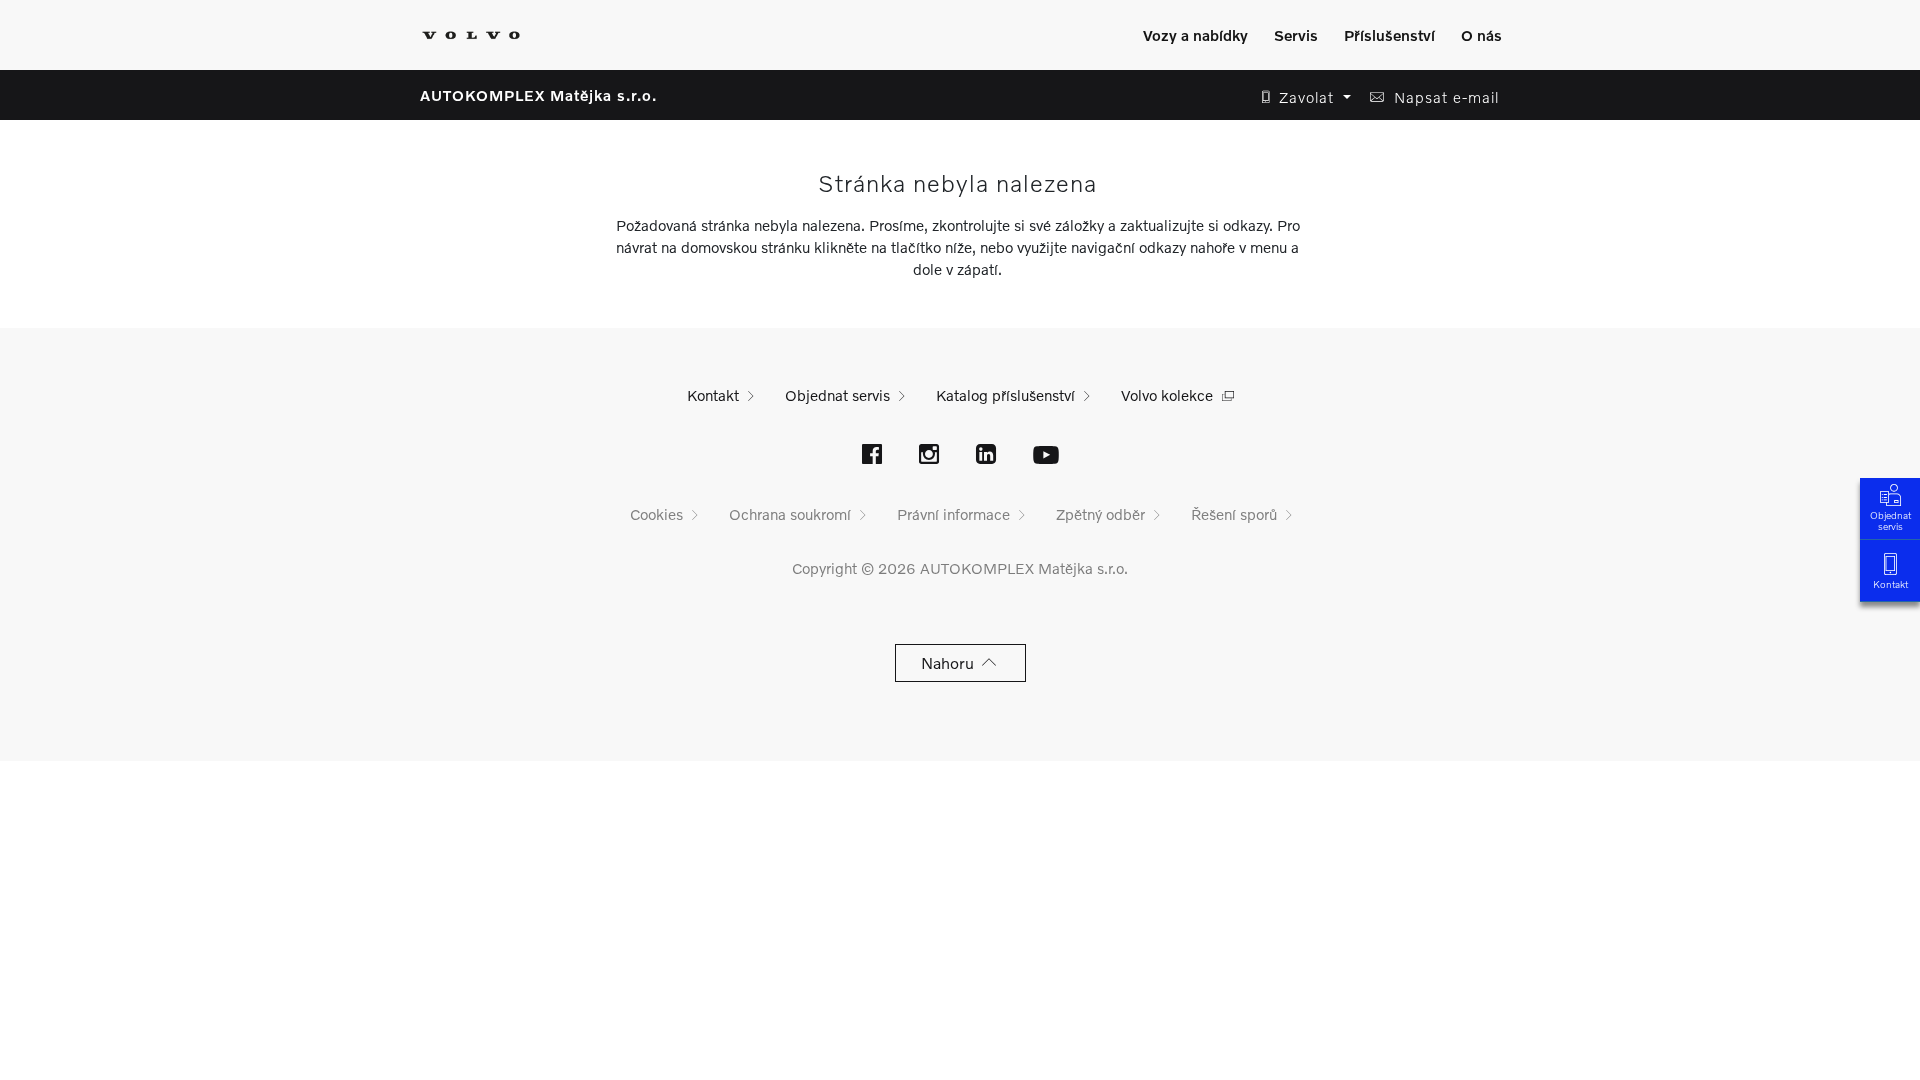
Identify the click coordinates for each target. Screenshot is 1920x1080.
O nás (1481, 35)
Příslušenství (1389, 35)
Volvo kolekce (1167, 395)
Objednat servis (1890, 520)
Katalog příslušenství (1005, 395)
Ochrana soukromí (790, 514)
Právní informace (953, 514)
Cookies (656, 514)
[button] (1300, 97)
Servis (1296, 35)
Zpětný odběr (1100, 514)
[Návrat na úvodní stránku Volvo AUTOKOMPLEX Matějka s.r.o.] (471, 35)
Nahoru (951, 662)
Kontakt (1890, 584)
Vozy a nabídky (1195, 35)
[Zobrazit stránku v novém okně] (872, 456)
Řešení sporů (1234, 514)
